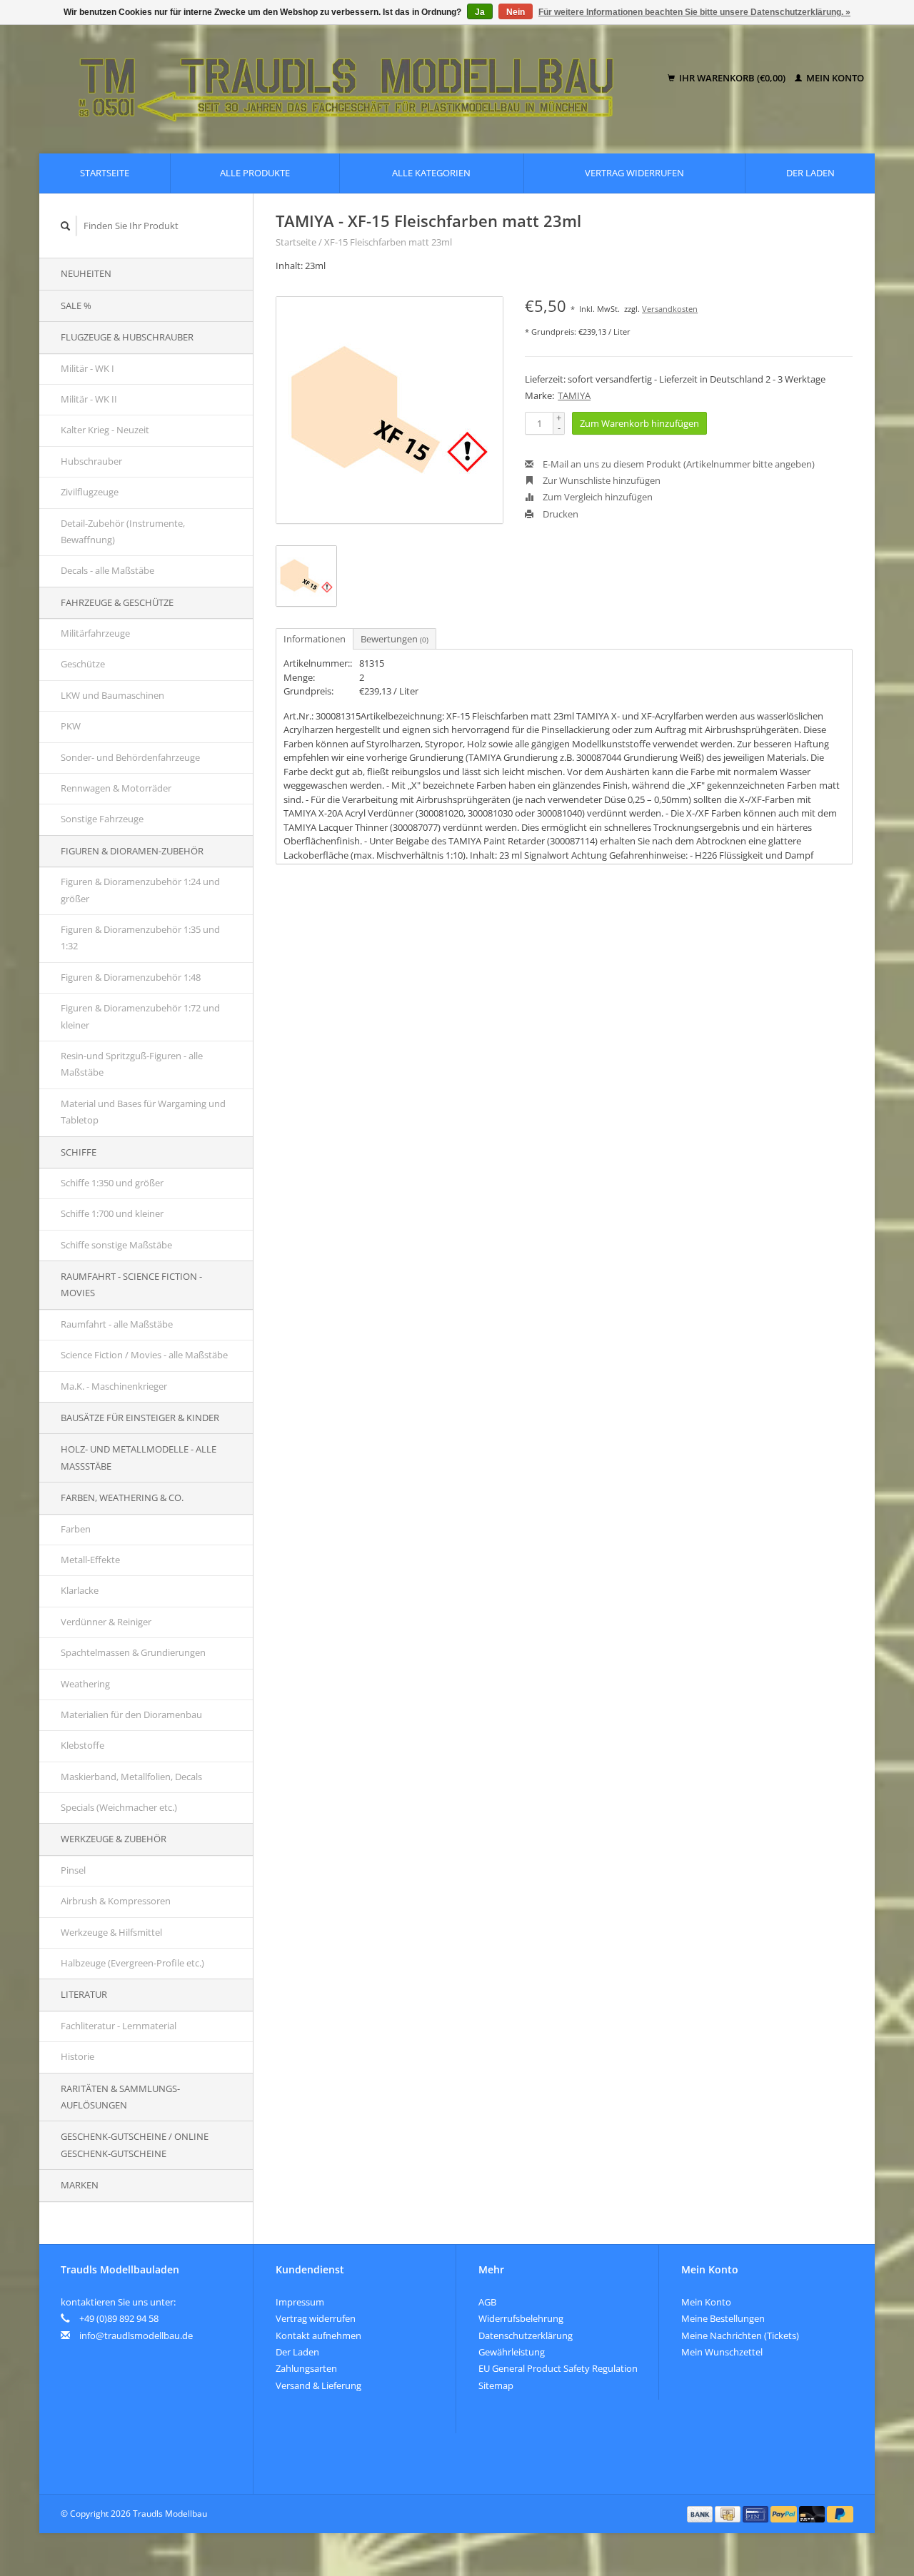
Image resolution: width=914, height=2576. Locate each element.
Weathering (85, 1684)
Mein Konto (834, 78)
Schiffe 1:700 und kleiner (112, 1213)
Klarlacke (80, 1590)
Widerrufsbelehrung (521, 2318)
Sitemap (496, 2385)
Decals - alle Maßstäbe (107, 570)
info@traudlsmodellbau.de (136, 2335)
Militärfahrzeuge (95, 633)
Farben (76, 1529)
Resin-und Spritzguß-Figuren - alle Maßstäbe (132, 1064)
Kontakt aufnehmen (318, 2335)
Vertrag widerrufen (634, 173)
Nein (516, 12)
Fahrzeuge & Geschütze (117, 602)
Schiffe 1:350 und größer (112, 1183)
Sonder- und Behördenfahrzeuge (130, 757)
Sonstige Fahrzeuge (102, 819)
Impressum (300, 2302)
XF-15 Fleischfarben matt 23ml (388, 242)
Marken (80, 2185)
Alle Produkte (255, 173)
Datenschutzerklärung (526, 2335)
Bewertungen (395, 639)
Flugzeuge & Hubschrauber (127, 337)
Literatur (84, 1994)
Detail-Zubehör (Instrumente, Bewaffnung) (123, 531)
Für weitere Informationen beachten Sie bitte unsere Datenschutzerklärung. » (694, 12)
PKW (71, 726)
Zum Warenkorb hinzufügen (639, 423)
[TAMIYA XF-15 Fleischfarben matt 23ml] (390, 410)
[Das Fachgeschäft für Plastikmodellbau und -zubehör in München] (356, 79)
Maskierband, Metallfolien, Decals (131, 1777)
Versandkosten (670, 309)
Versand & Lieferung (318, 2385)
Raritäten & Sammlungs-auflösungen (120, 2097)
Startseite (105, 173)
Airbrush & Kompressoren (116, 1901)
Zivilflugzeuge (90, 492)
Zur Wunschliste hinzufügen (601, 480)
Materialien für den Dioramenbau (131, 1714)
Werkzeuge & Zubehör (114, 1839)
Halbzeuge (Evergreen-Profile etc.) (132, 1963)
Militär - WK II (89, 399)
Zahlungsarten (306, 2368)
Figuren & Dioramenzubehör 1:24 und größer (140, 890)
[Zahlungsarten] (701, 2513)
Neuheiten (86, 273)
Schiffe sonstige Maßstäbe (116, 1245)
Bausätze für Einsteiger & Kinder (140, 1418)
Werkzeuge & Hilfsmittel (111, 1932)
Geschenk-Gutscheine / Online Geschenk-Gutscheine (135, 2145)
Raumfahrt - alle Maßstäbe (117, 1324)
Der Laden (810, 173)
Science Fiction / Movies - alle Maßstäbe (144, 1355)
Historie (77, 2056)
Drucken (559, 514)
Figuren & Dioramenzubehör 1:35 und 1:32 (140, 938)
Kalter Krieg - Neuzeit (105, 430)
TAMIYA (574, 395)
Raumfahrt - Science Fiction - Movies (131, 1284)
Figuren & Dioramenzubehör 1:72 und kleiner (140, 1016)
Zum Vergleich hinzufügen (597, 497)
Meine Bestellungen (723, 2318)
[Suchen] (66, 226)
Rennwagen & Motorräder (116, 788)
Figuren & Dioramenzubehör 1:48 (131, 977)
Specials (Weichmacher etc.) (119, 1807)
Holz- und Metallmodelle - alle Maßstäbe (139, 1457)
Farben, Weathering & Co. (122, 1497)
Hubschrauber (91, 461)
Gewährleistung (512, 2352)
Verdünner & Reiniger (106, 1622)
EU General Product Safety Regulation (558, 2368)
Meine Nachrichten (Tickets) (740, 2335)
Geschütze (83, 664)
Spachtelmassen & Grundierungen (133, 1652)
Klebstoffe (82, 1745)
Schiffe (79, 1152)
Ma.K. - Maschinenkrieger (114, 1386)
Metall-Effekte (90, 1560)
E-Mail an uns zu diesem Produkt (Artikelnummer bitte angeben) (678, 464)
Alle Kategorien (431, 173)
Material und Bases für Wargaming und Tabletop (143, 1112)
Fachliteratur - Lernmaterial (119, 2026)
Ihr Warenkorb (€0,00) (732, 78)
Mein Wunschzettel (722, 2352)
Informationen (315, 639)
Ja (480, 12)
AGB (487, 2302)
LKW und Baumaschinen (112, 695)
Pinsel (73, 1870)
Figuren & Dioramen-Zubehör (132, 851)
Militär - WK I (87, 368)
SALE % (76, 305)
